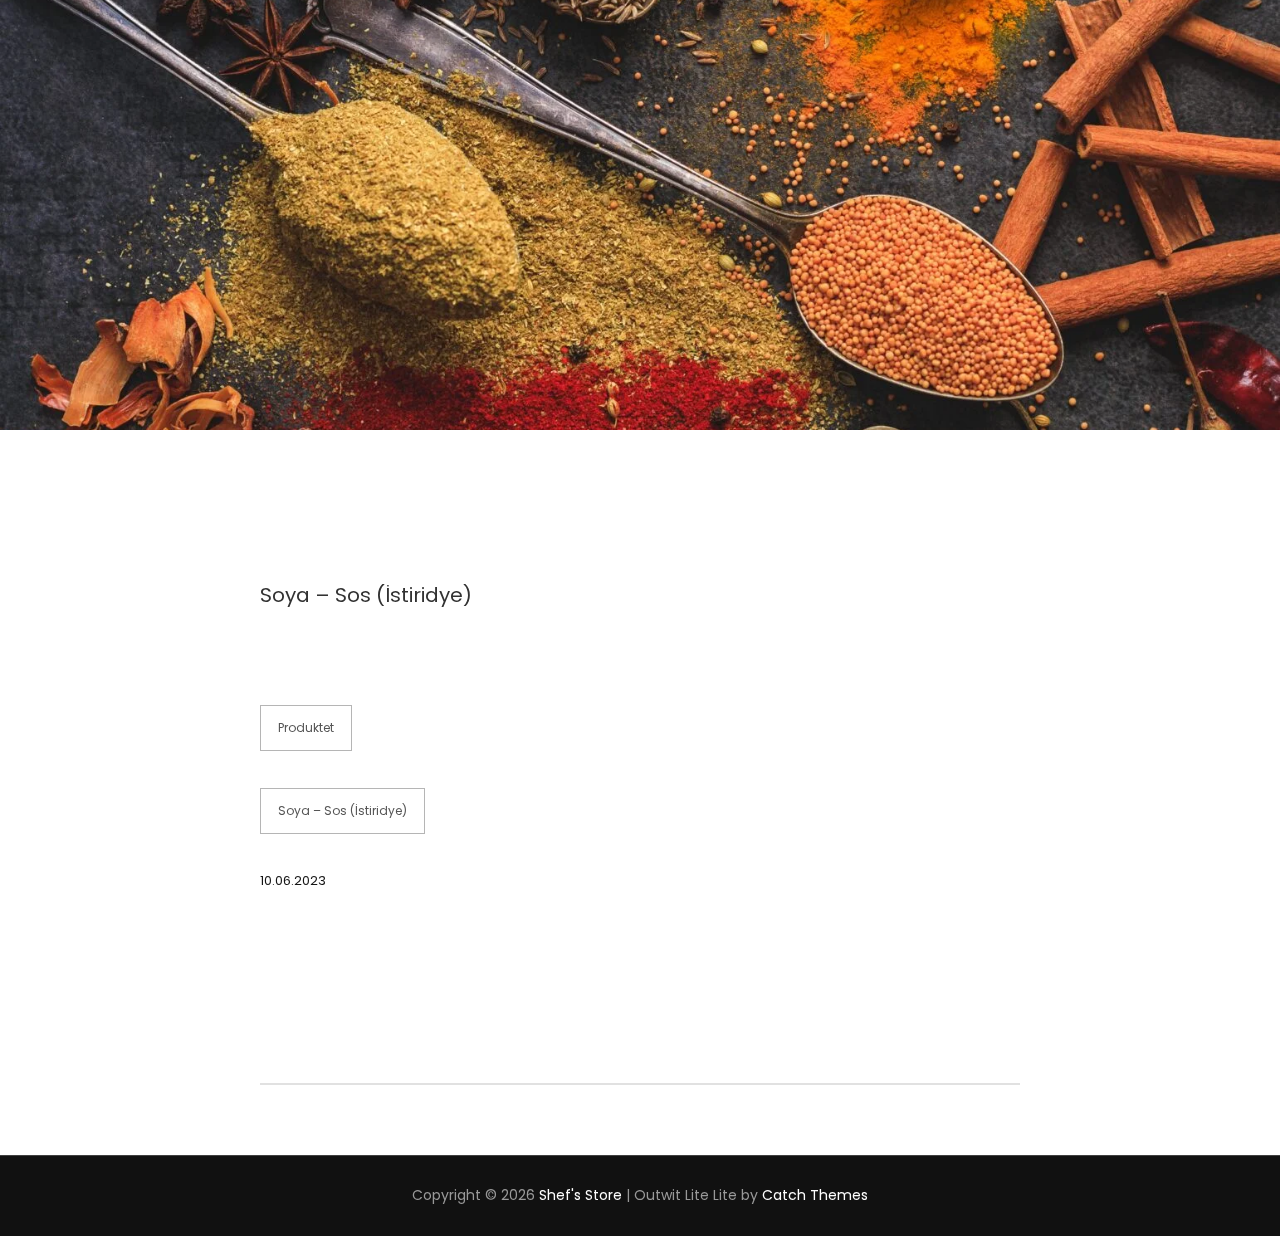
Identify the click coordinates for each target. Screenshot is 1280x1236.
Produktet (306, 727)
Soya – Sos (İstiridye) (342, 810)
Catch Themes (815, 1195)
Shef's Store (580, 1195)
